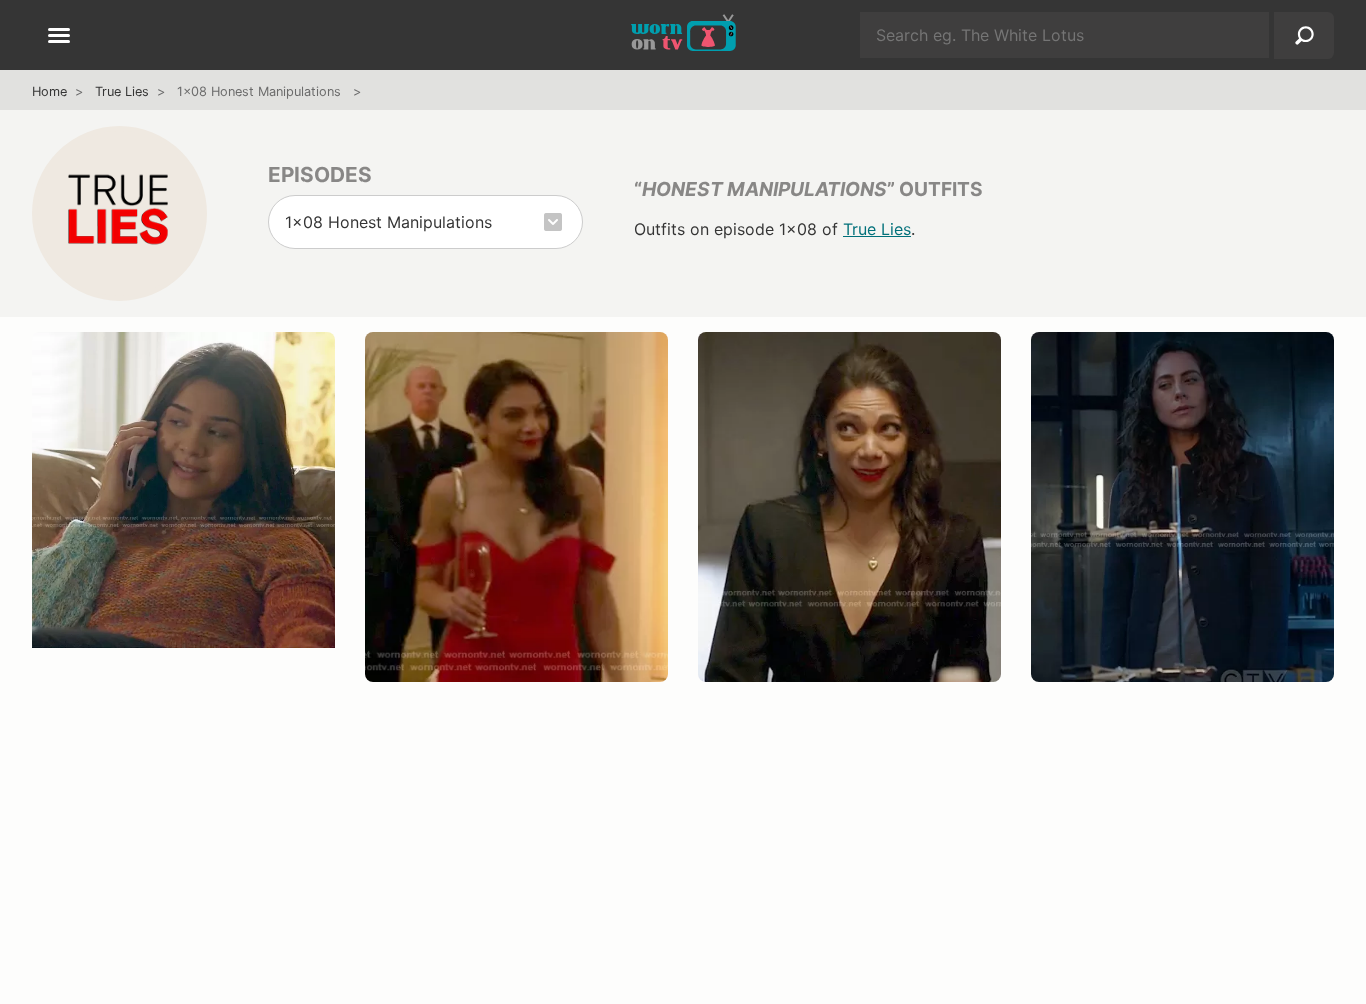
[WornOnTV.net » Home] (683, 35)
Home (49, 91)
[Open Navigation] (59, 37)
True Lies (122, 91)
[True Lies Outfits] (119, 213)
